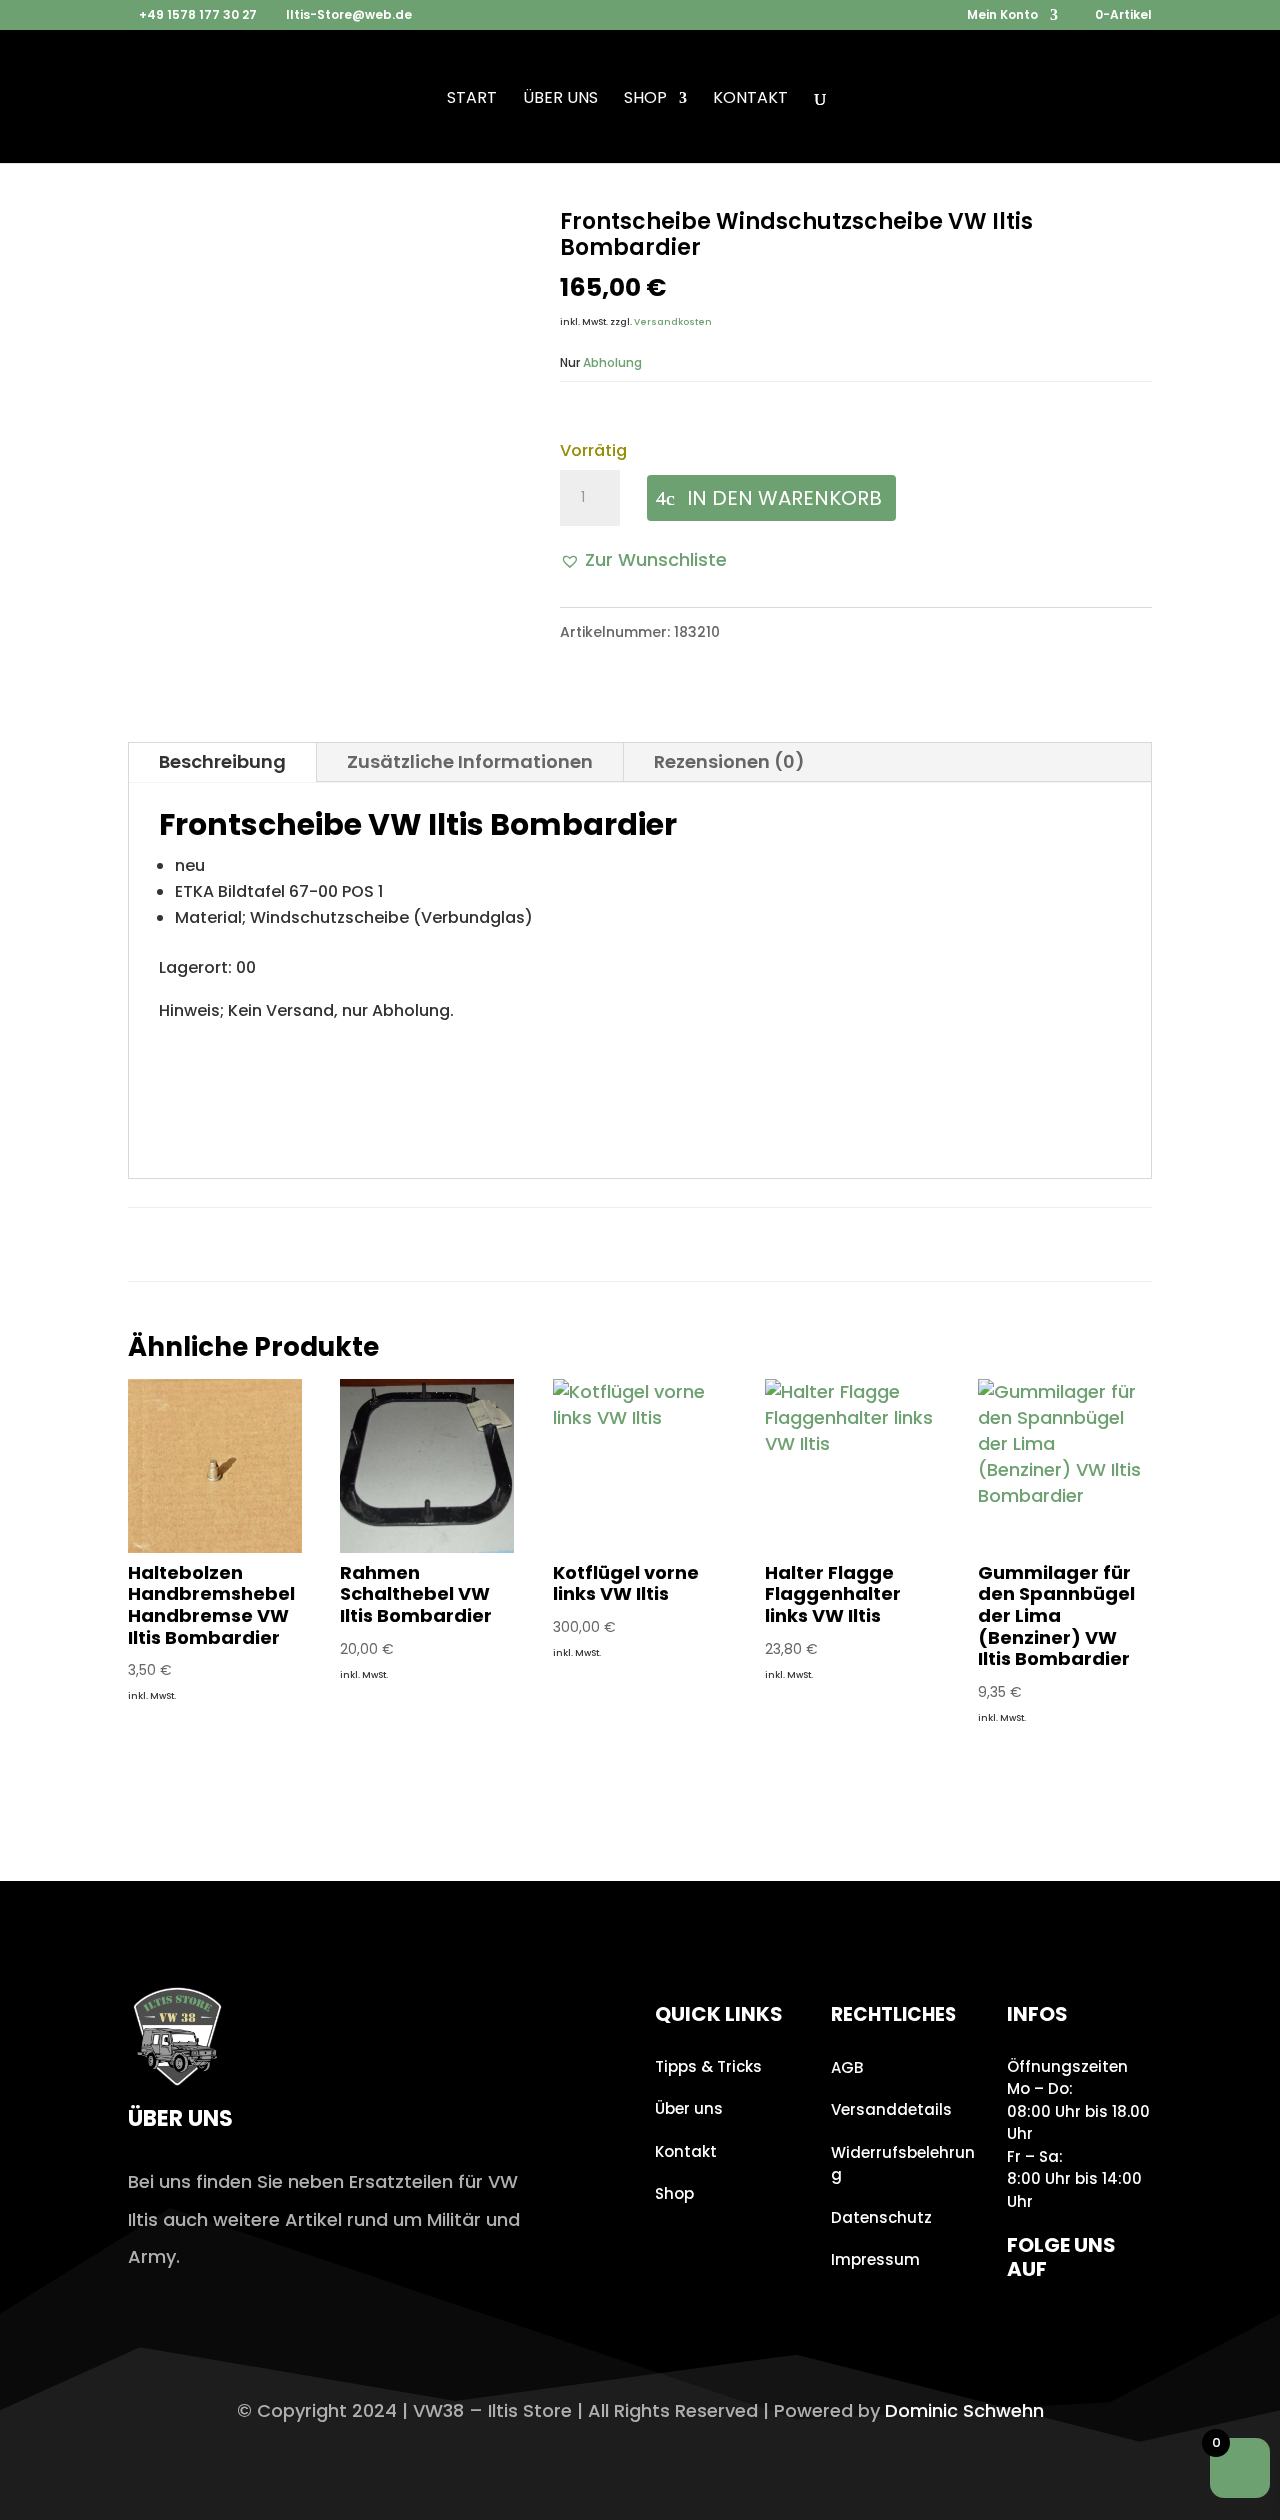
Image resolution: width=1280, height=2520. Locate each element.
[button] (643, 560)
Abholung (612, 362)
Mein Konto (1002, 16)
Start (472, 100)
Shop (645, 100)
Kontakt (750, 100)
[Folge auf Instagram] (1028, 2327)
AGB (847, 2067)
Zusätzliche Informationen (470, 761)
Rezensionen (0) (729, 761)
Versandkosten (673, 322)
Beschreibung (222, 761)
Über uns (560, 100)
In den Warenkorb (784, 498)
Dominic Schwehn (964, 2410)
